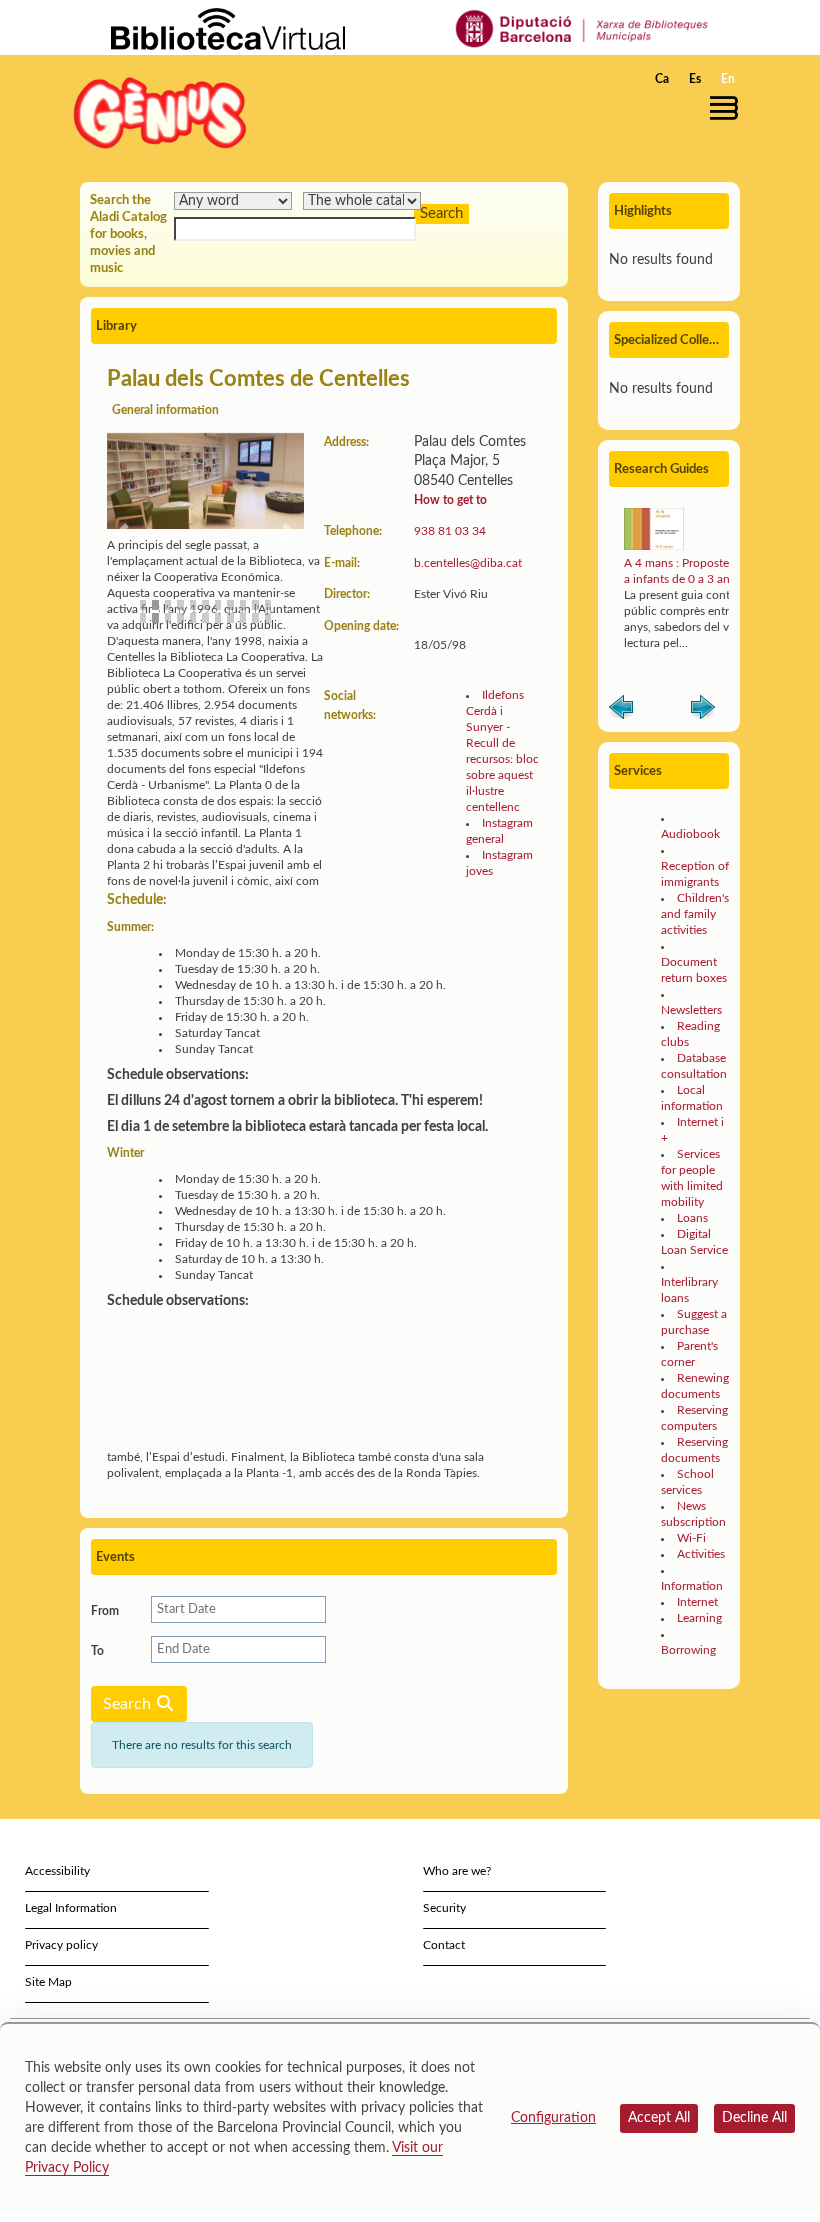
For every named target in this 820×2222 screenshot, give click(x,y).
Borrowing (688, 1650)
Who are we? (457, 1871)
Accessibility (57, 1871)
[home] (160, 112)
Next (703, 711)
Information (692, 1586)
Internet (697, 1602)
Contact (444, 1945)
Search (129, 1704)
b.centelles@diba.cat (468, 563)
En (728, 79)
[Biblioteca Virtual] (228, 28)
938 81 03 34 (450, 531)
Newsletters (691, 1010)
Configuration (553, 2118)
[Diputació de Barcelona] (582, 28)
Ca (662, 79)
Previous (621, 711)
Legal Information (71, 1908)
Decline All (754, 2118)
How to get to (450, 500)
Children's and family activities (695, 914)
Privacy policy (61, 1945)
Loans (692, 1218)
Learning (699, 1618)
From (105, 1611)
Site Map (48, 1982)
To (97, 1651)
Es (695, 79)
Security (444, 1908)
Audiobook (690, 834)
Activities (701, 1554)
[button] (729, 108)
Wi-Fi (691, 1538)
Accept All (659, 2118)
